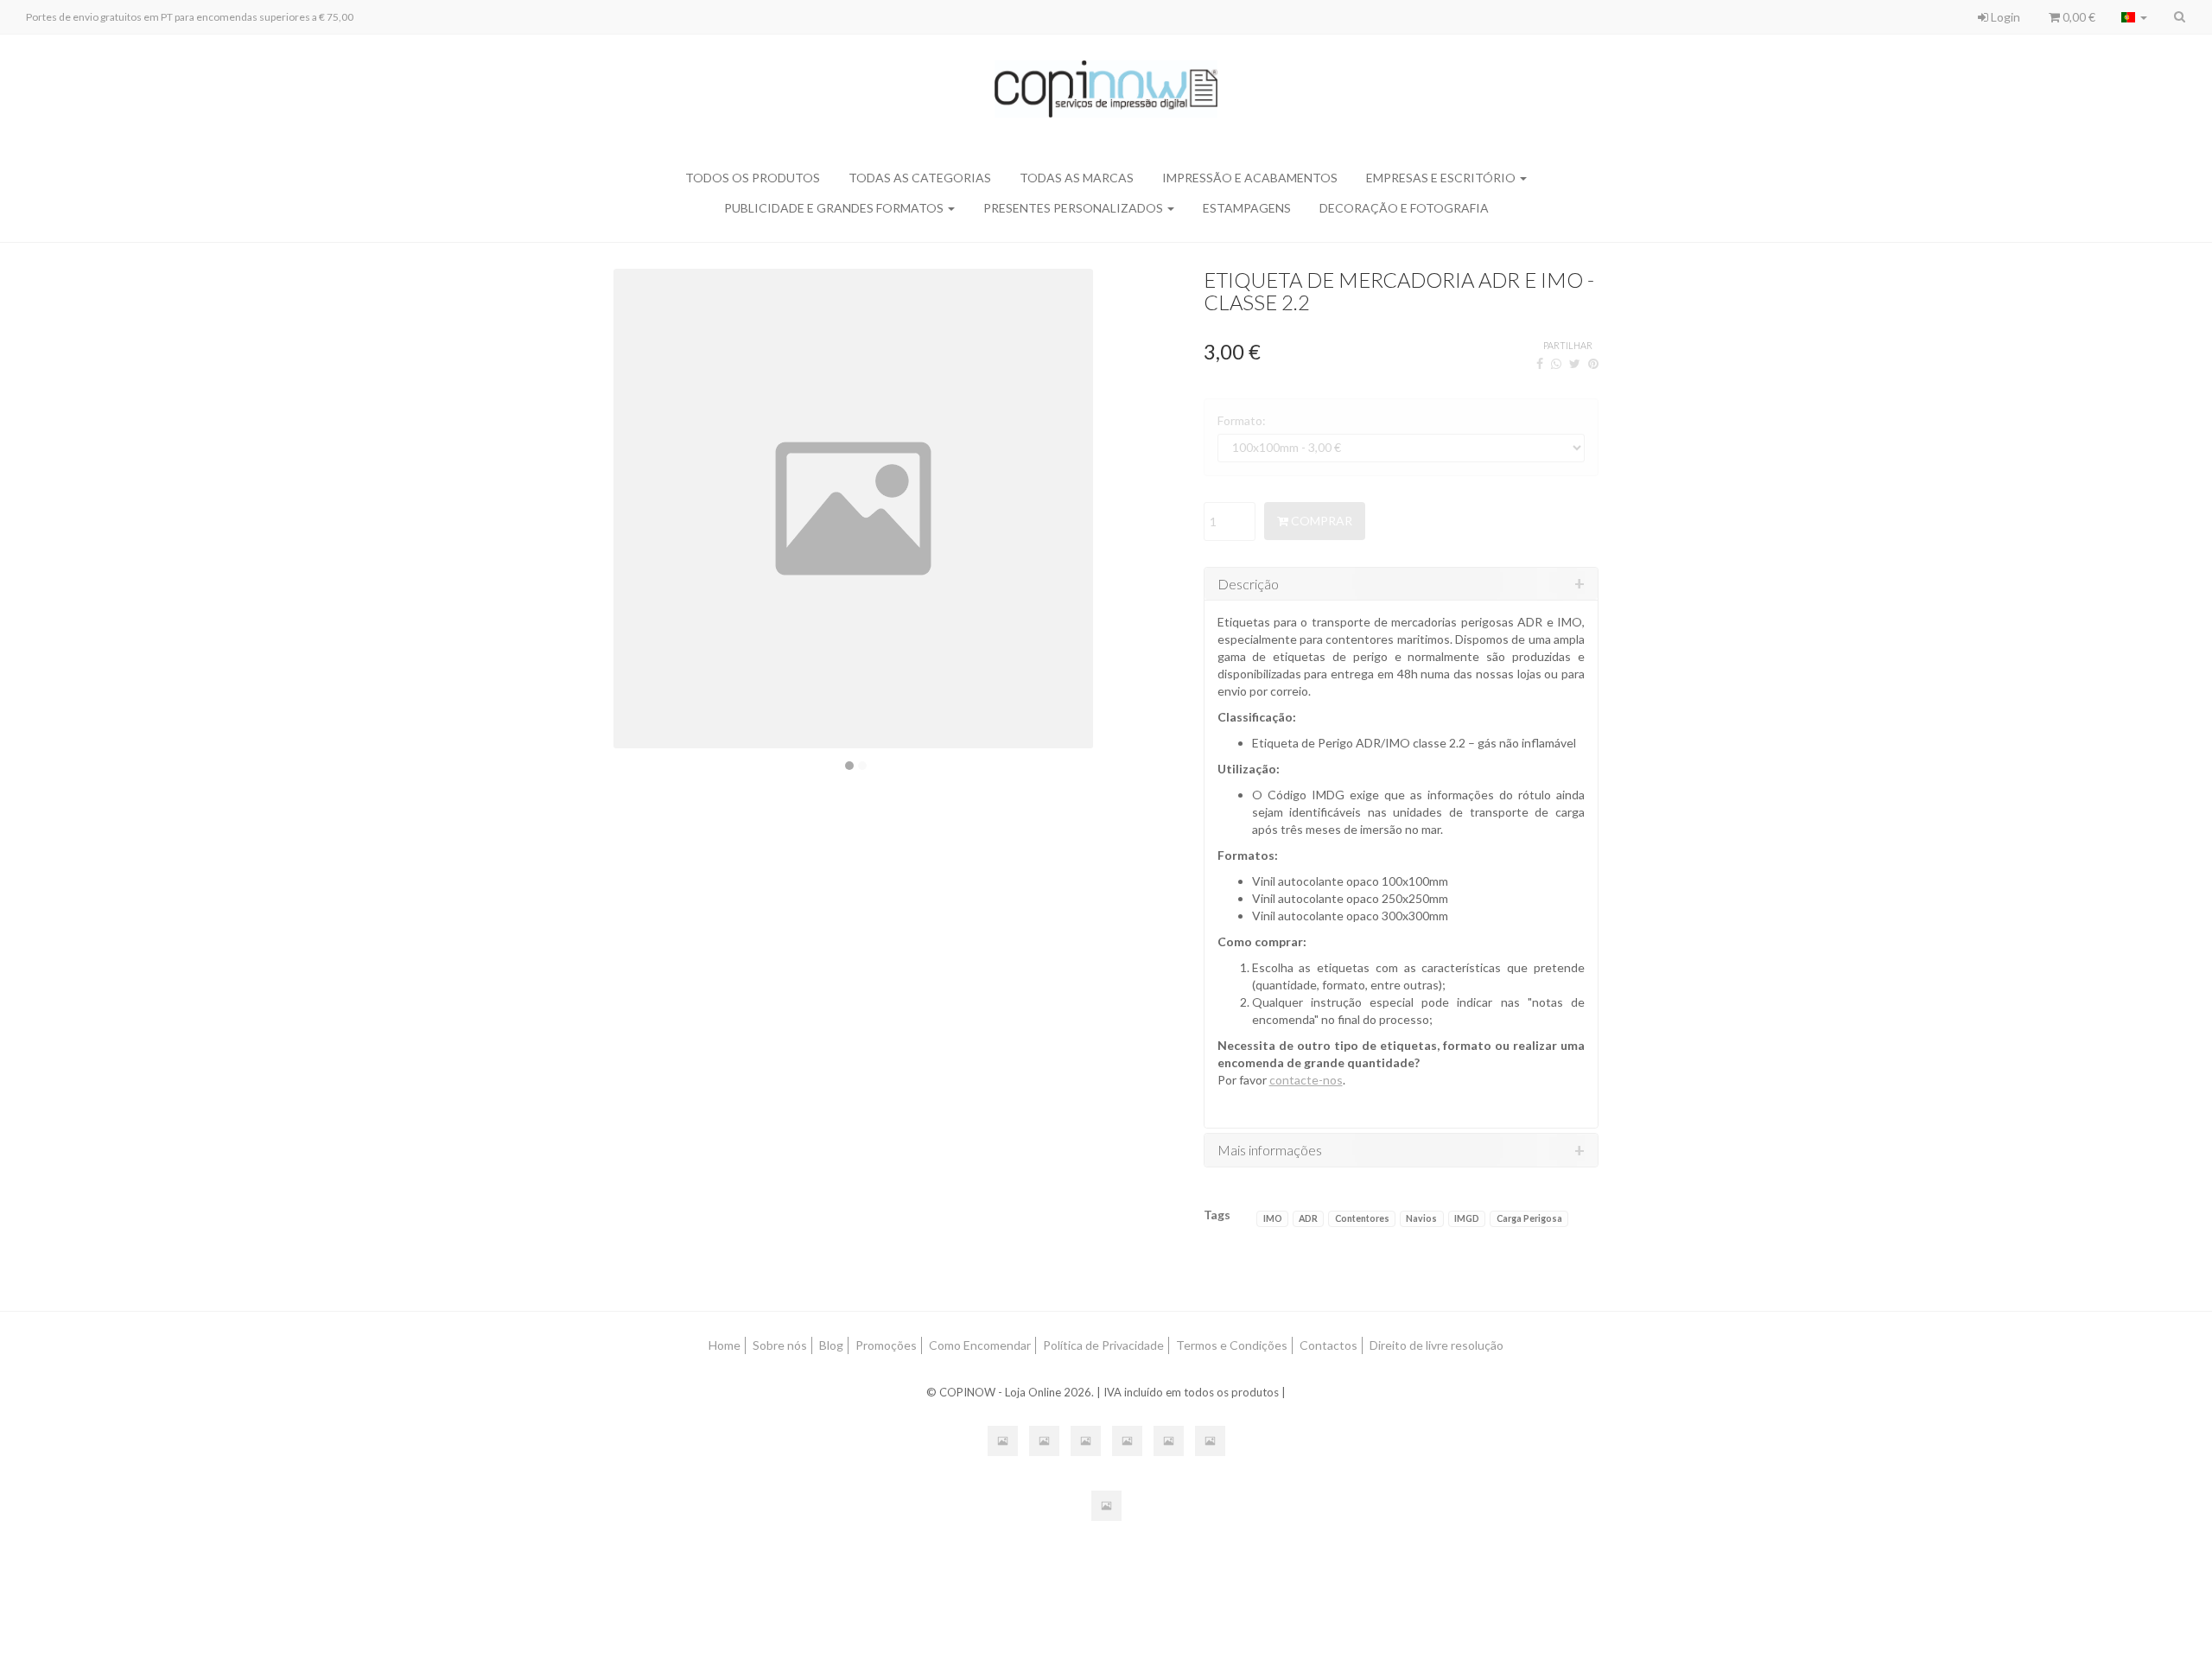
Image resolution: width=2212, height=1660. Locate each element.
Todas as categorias (920, 178)
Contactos (1328, 1345)
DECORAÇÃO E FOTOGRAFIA (1404, 208)
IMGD (1467, 1218)
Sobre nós (780, 1345)
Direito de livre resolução (1437, 1345)
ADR (1308, 1218)
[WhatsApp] (1556, 363)
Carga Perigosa (1529, 1218)
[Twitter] (1575, 363)
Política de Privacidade (1103, 1345)
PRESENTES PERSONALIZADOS (1074, 208)
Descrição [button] (1248, 584)
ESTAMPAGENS (1247, 208)
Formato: (1242, 420)
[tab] (1402, 584)
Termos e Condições (1232, 1345)
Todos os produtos (753, 178)
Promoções (886, 1345)
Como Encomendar (980, 1345)
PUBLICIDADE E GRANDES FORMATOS (835, 208)
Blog (831, 1345)
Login (2004, 17)
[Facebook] (1540, 363)
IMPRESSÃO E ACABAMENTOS (1250, 178)
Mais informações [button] (1270, 1150)
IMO (1273, 1218)
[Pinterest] (1593, 363)
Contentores (1362, 1218)
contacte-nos (1306, 1080)
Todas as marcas (1077, 178)
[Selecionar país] (2134, 17)
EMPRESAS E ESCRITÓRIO (1442, 178)
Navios (1421, 1218)
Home (725, 1345)
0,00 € (2078, 17)
